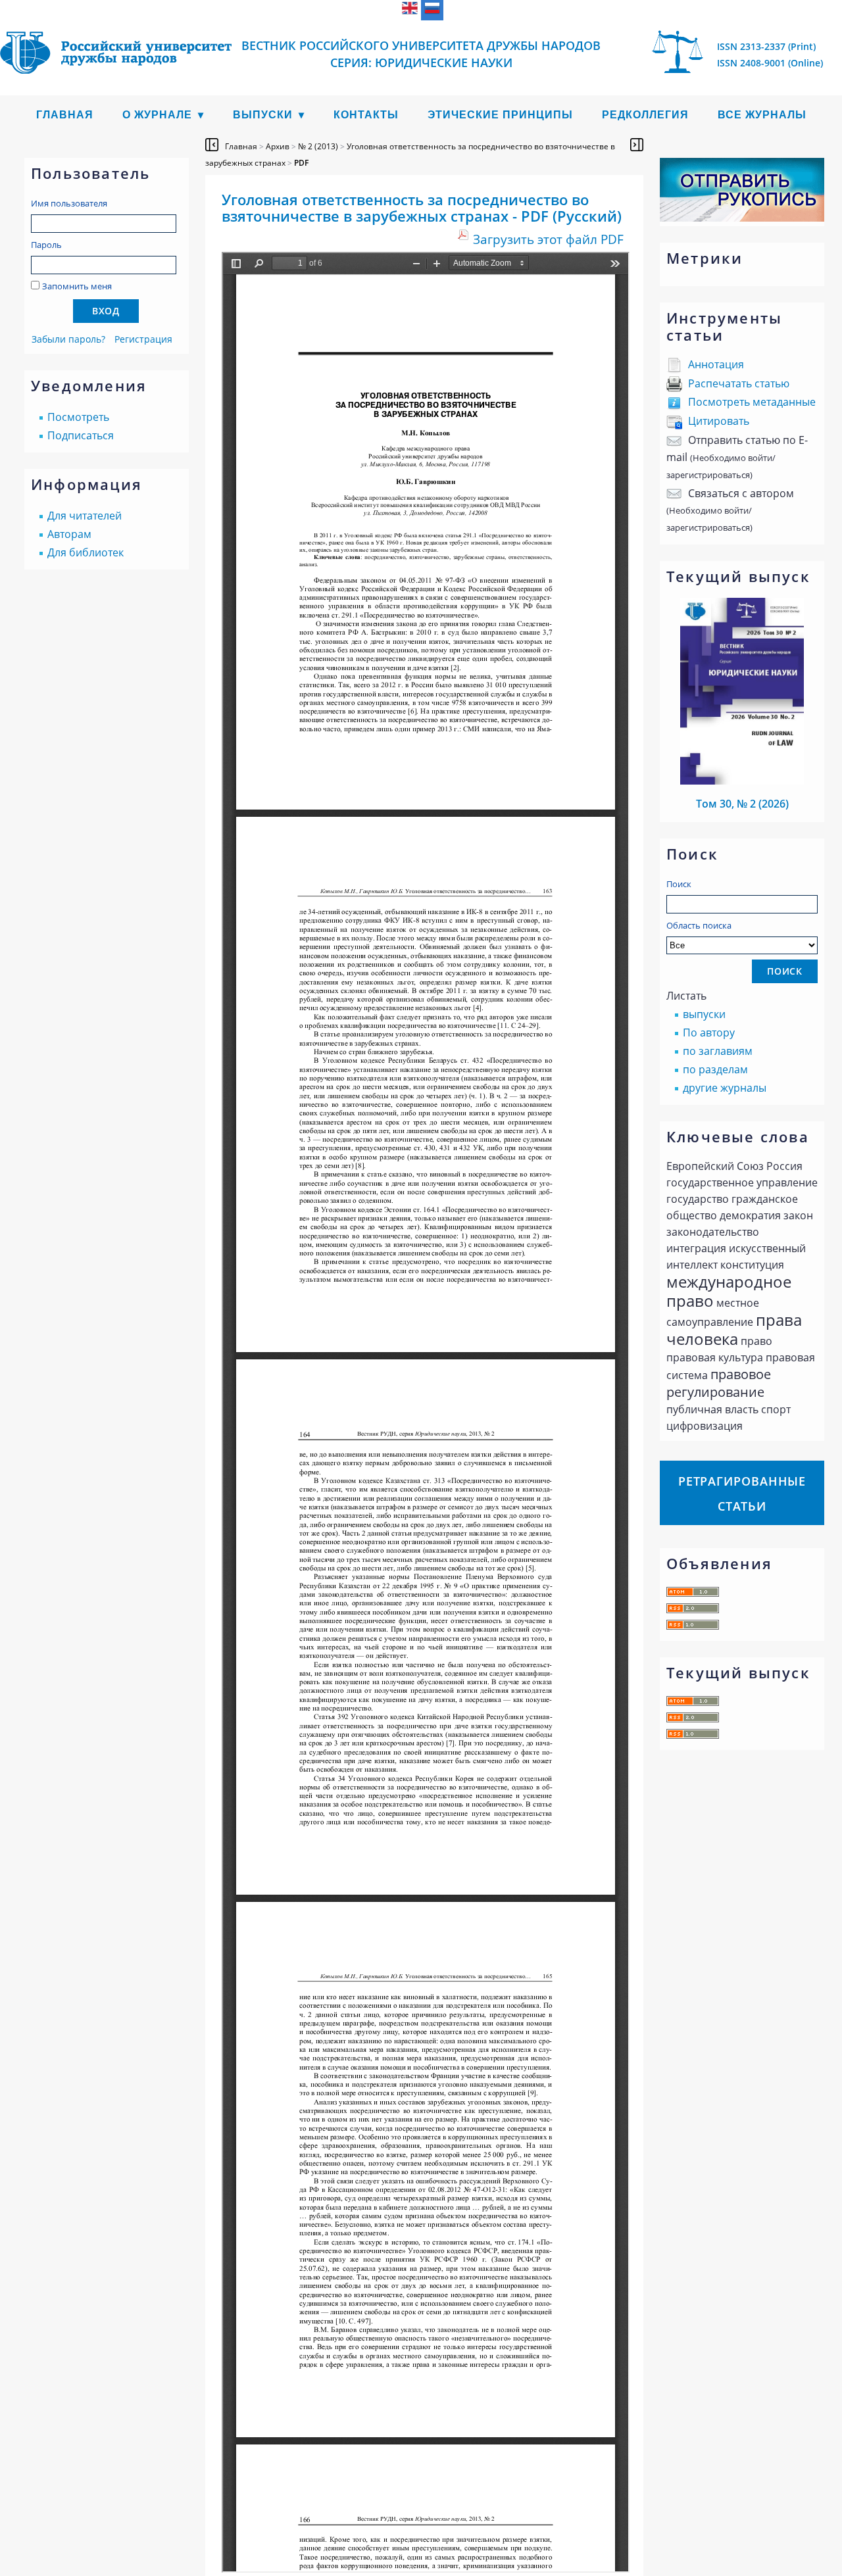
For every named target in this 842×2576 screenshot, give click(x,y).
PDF (301, 163)
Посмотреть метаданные (752, 402)
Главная (65, 115)
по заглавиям (718, 1051)
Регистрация (143, 339)
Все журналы (762, 115)
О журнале (157, 115)
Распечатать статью (739, 383)
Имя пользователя (69, 203)
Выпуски (263, 115)
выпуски (704, 1014)
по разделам (715, 1069)
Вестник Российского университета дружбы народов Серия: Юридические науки (421, 54)
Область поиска (699, 925)
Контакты (366, 115)
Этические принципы (500, 115)
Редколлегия (645, 115)
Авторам (69, 534)
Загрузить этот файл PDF (548, 239)
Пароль (46, 245)
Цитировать (719, 421)
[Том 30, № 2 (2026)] (742, 781)
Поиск (679, 884)
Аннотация (716, 364)
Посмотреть (78, 417)
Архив (278, 146)
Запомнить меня (77, 286)
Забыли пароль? (68, 339)
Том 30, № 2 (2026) (742, 804)
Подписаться (81, 435)
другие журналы (725, 1088)
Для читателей (85, 516)
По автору (709, 1033)
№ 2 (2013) (318, 146)
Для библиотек (86, 552)
